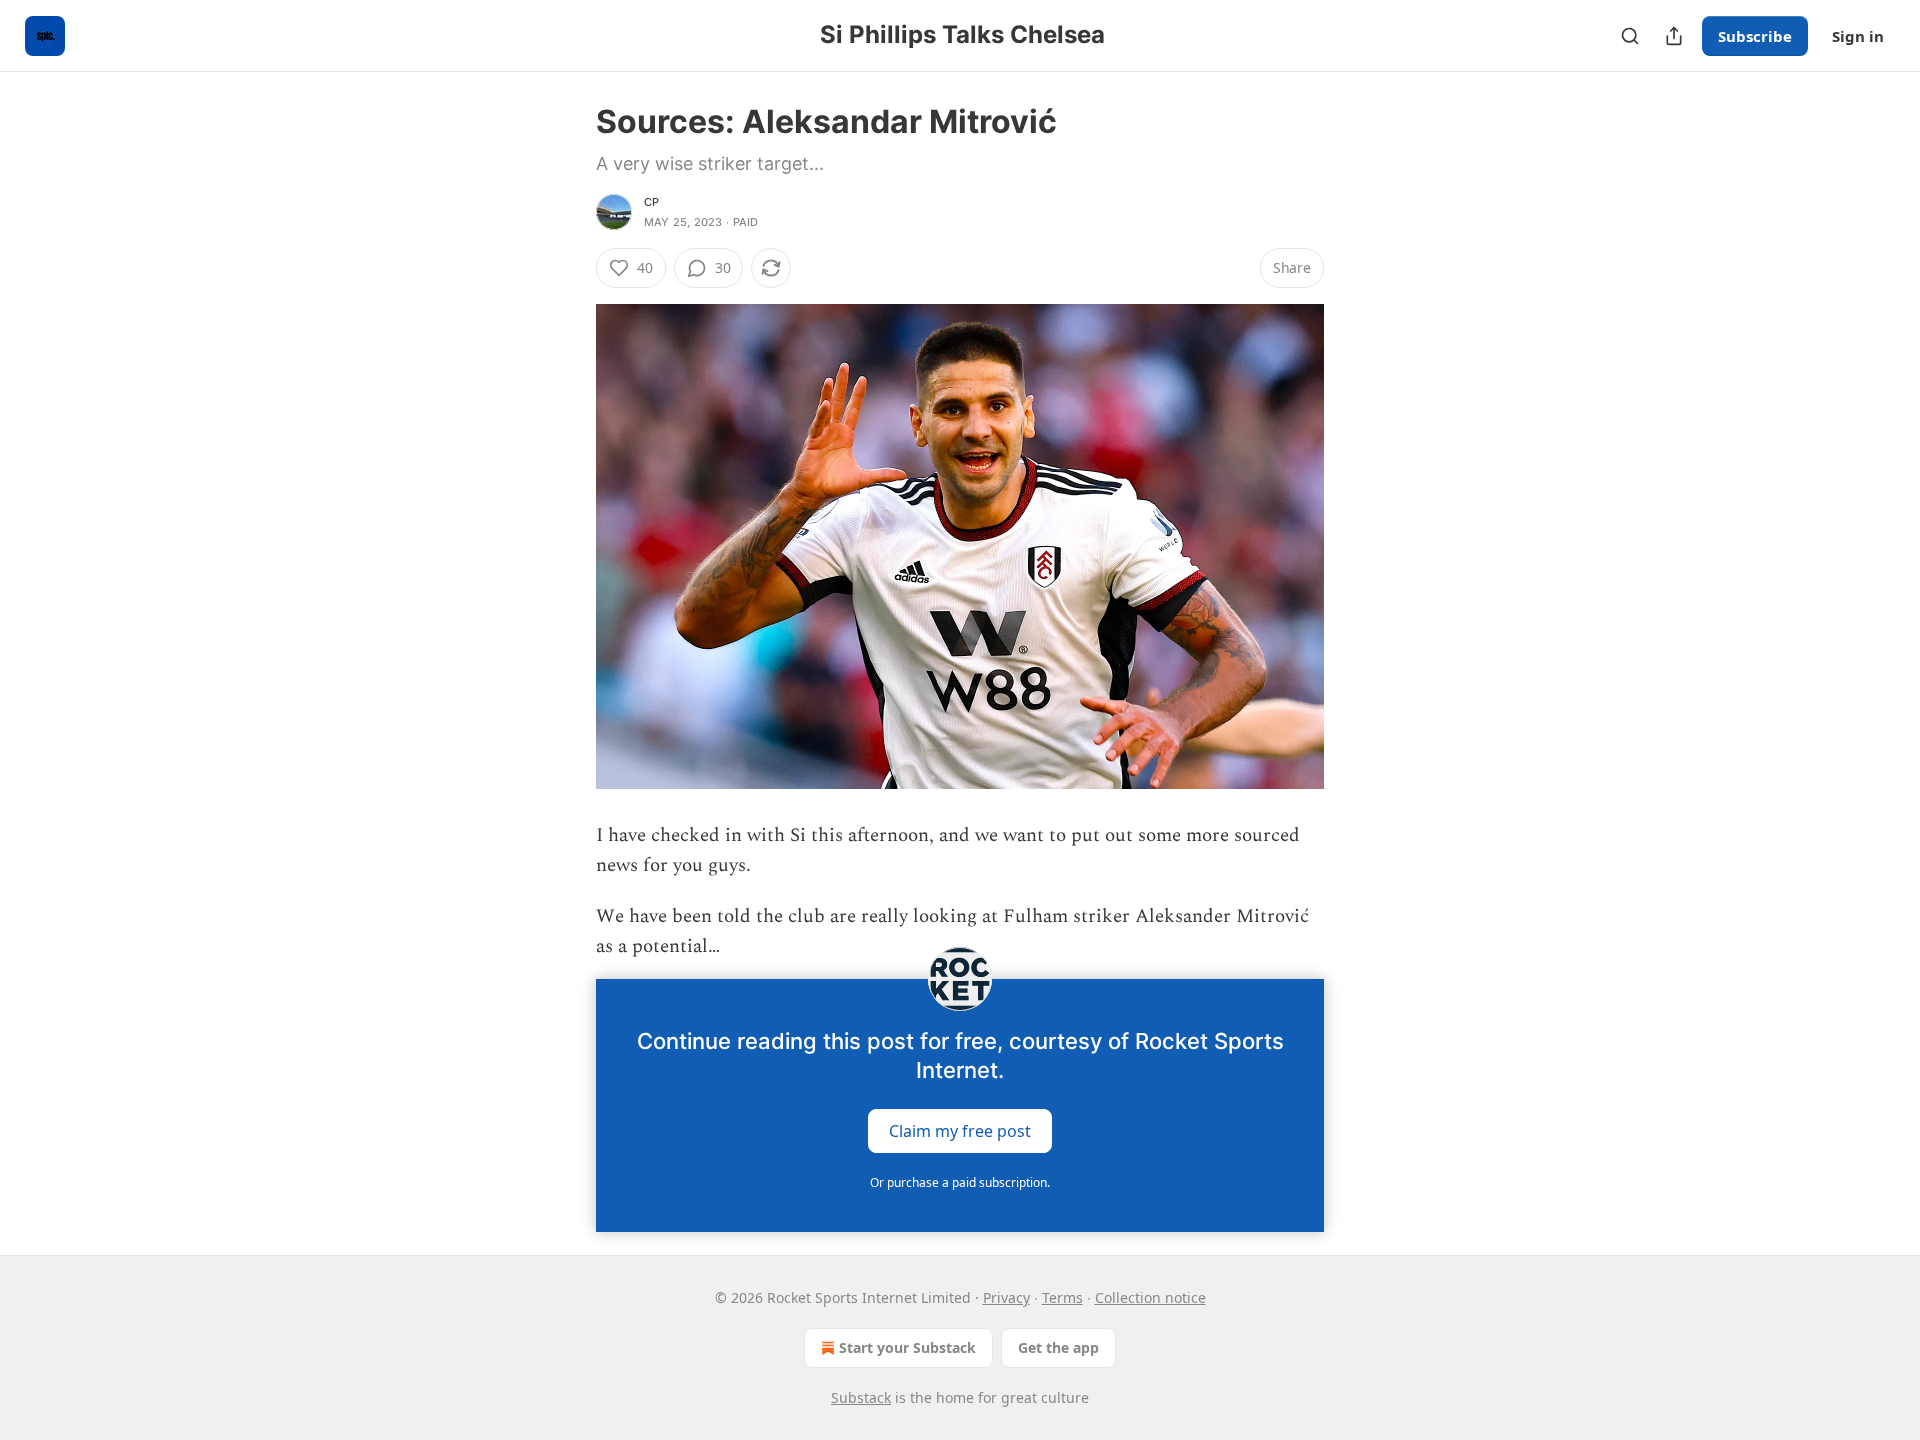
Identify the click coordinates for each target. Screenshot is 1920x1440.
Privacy (1006, 1297)
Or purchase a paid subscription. (960, 1182)
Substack (861, 1397)
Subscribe (1755, 36)
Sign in (1858, 36)
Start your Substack (907, 1347)
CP (651, 202)
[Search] (1630, 36)
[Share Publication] (1674, 36)
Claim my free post (960, 1130)
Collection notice (1150, 1297)
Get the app (1058, 1347)
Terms (1062, 1297)
